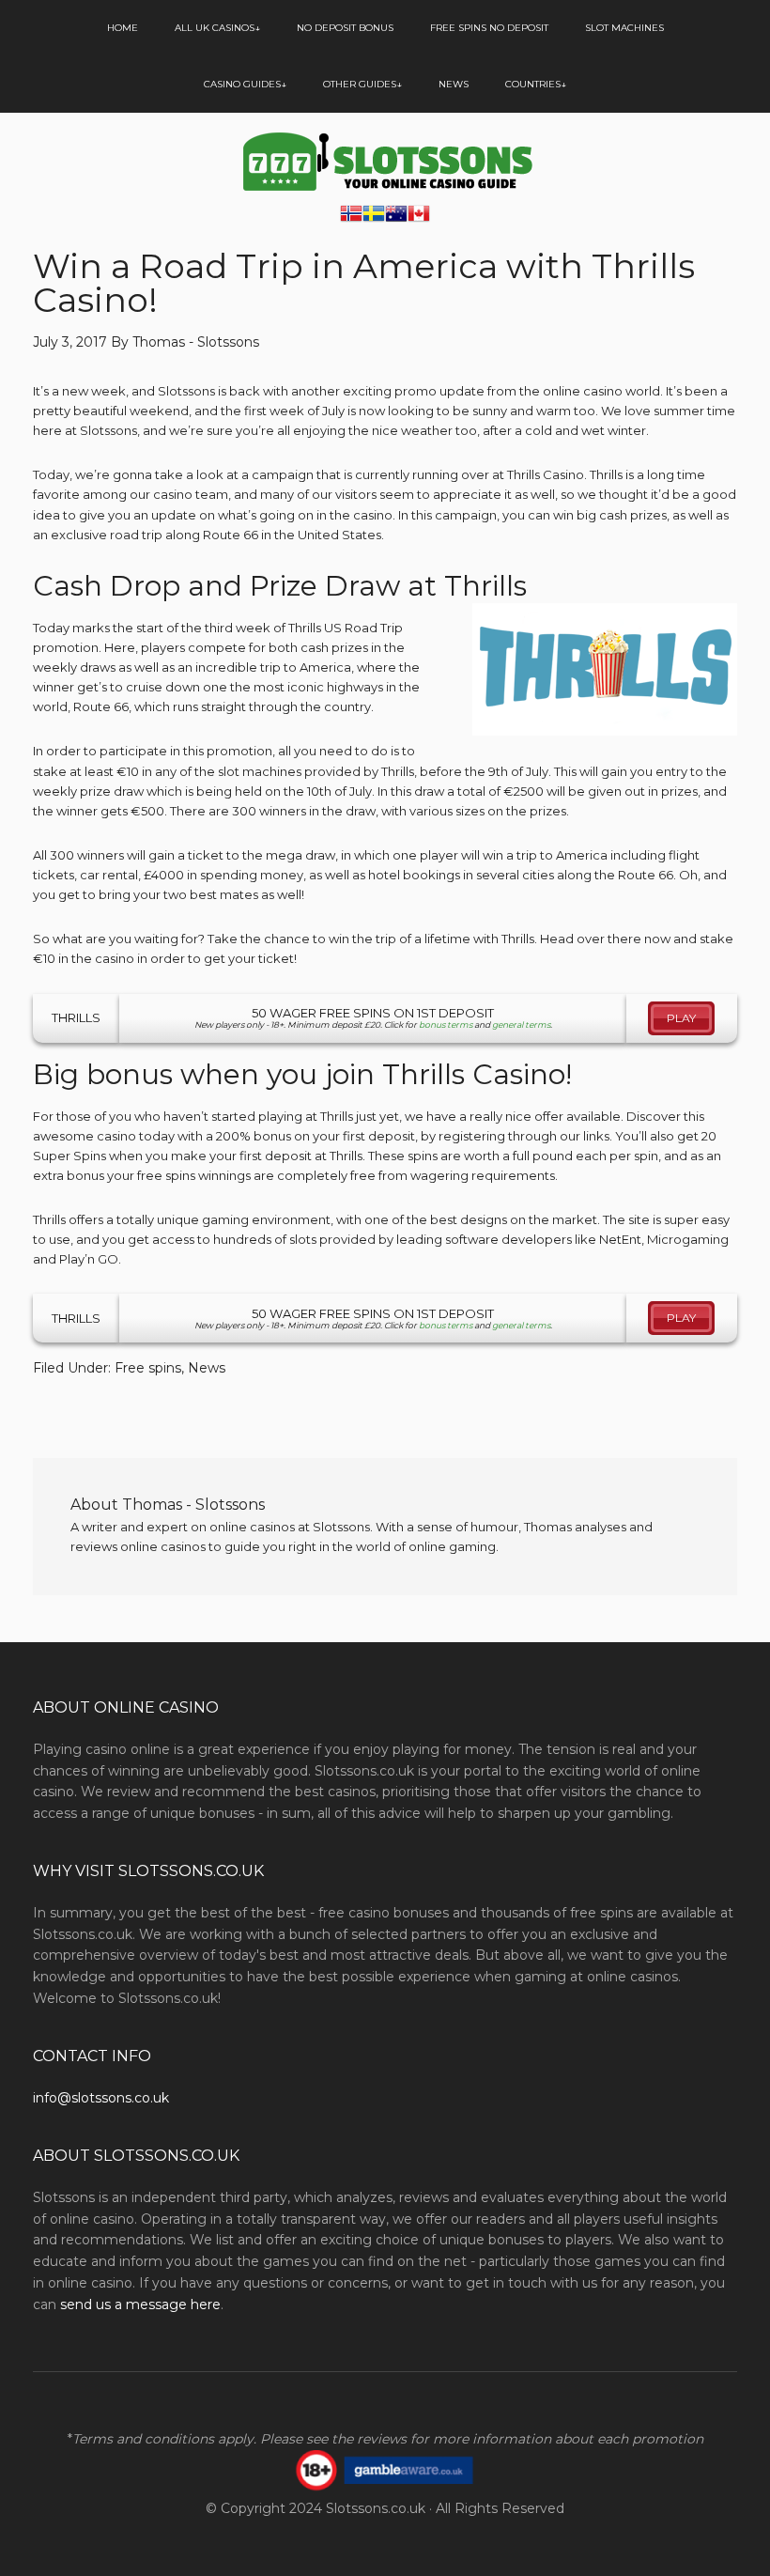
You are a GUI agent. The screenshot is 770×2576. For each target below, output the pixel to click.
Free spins (148, 1368)
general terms (521, 1024)
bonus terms (446, 1024)
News (207, 1368)
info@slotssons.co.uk (101, 2098)
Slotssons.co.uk (376, 2508)
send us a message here (140, 2304)
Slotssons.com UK (385, 162)
